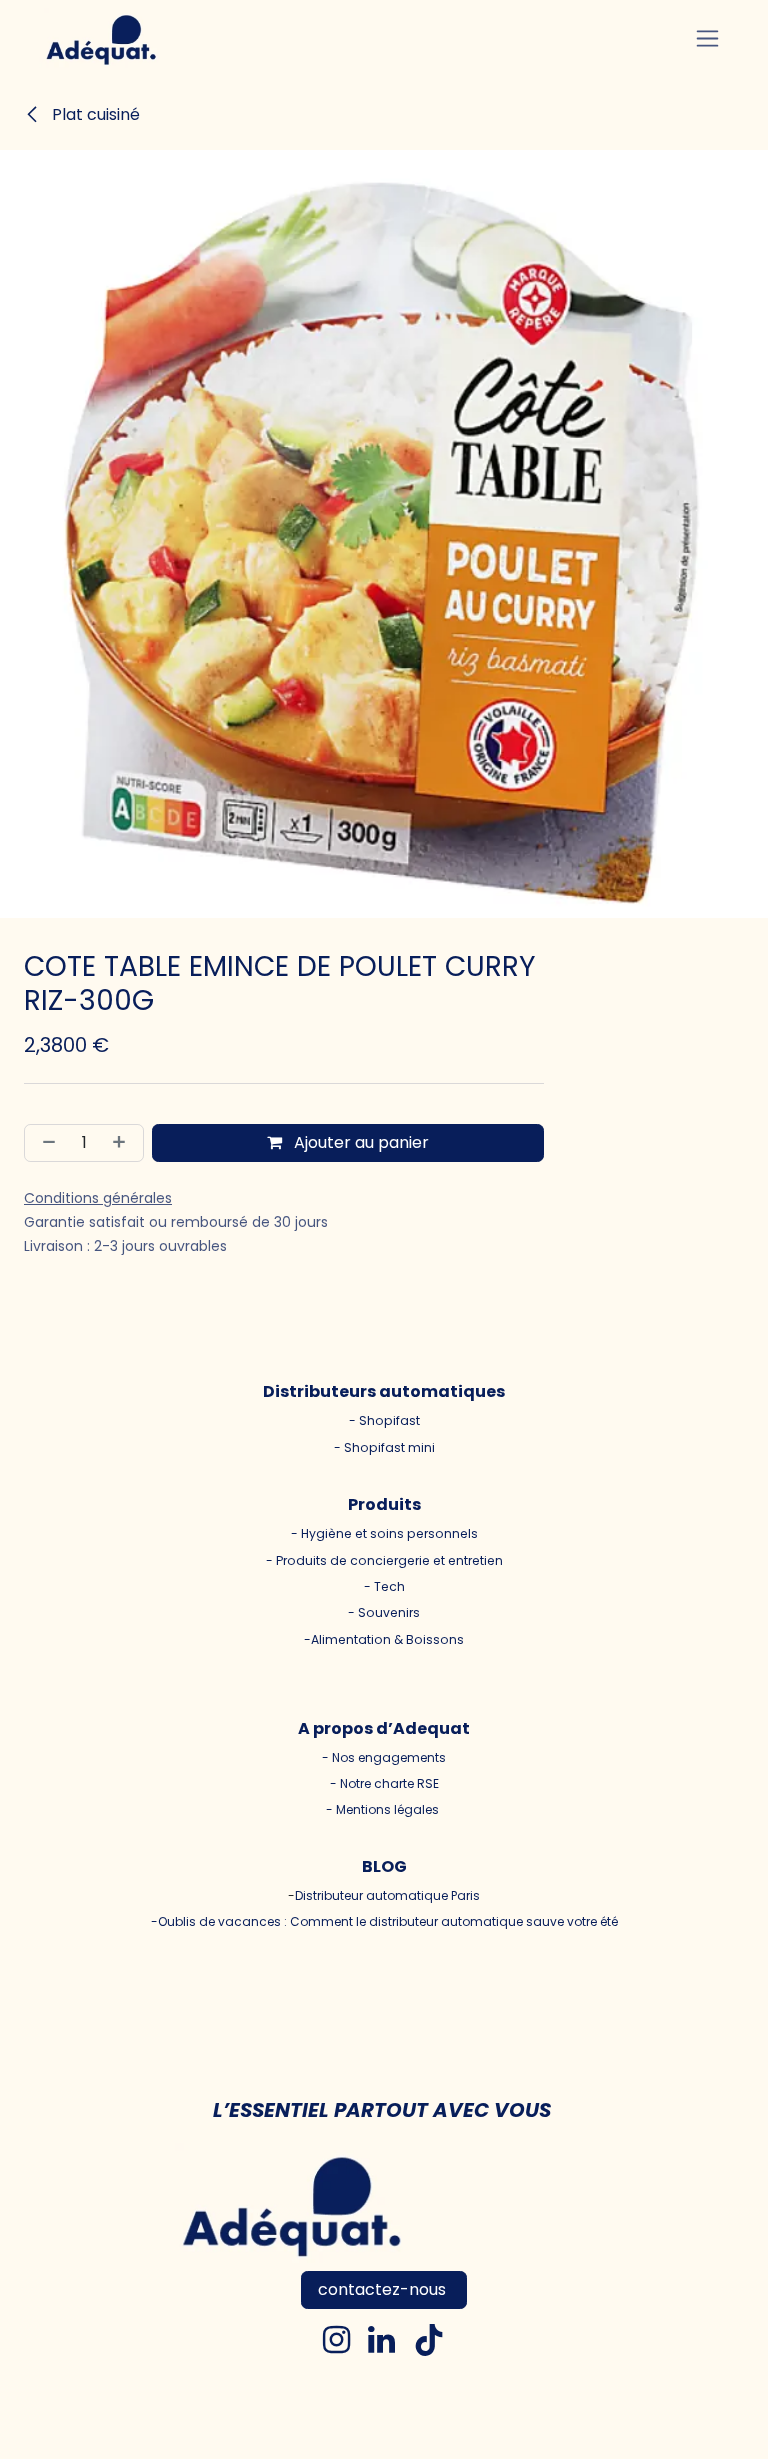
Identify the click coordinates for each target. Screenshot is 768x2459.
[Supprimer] (45, 1143)
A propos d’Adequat (384, 1728)
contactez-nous (384, 2289)
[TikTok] (429, 2340)
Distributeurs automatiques (384, 1391)
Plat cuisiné (94, 114)
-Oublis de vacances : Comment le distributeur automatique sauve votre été (384, 1921)
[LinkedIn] (381, 2340)
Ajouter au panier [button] (359, 1142)
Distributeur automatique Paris (387, 1895)
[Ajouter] (123, 1143)
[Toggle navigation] (707, 38)
